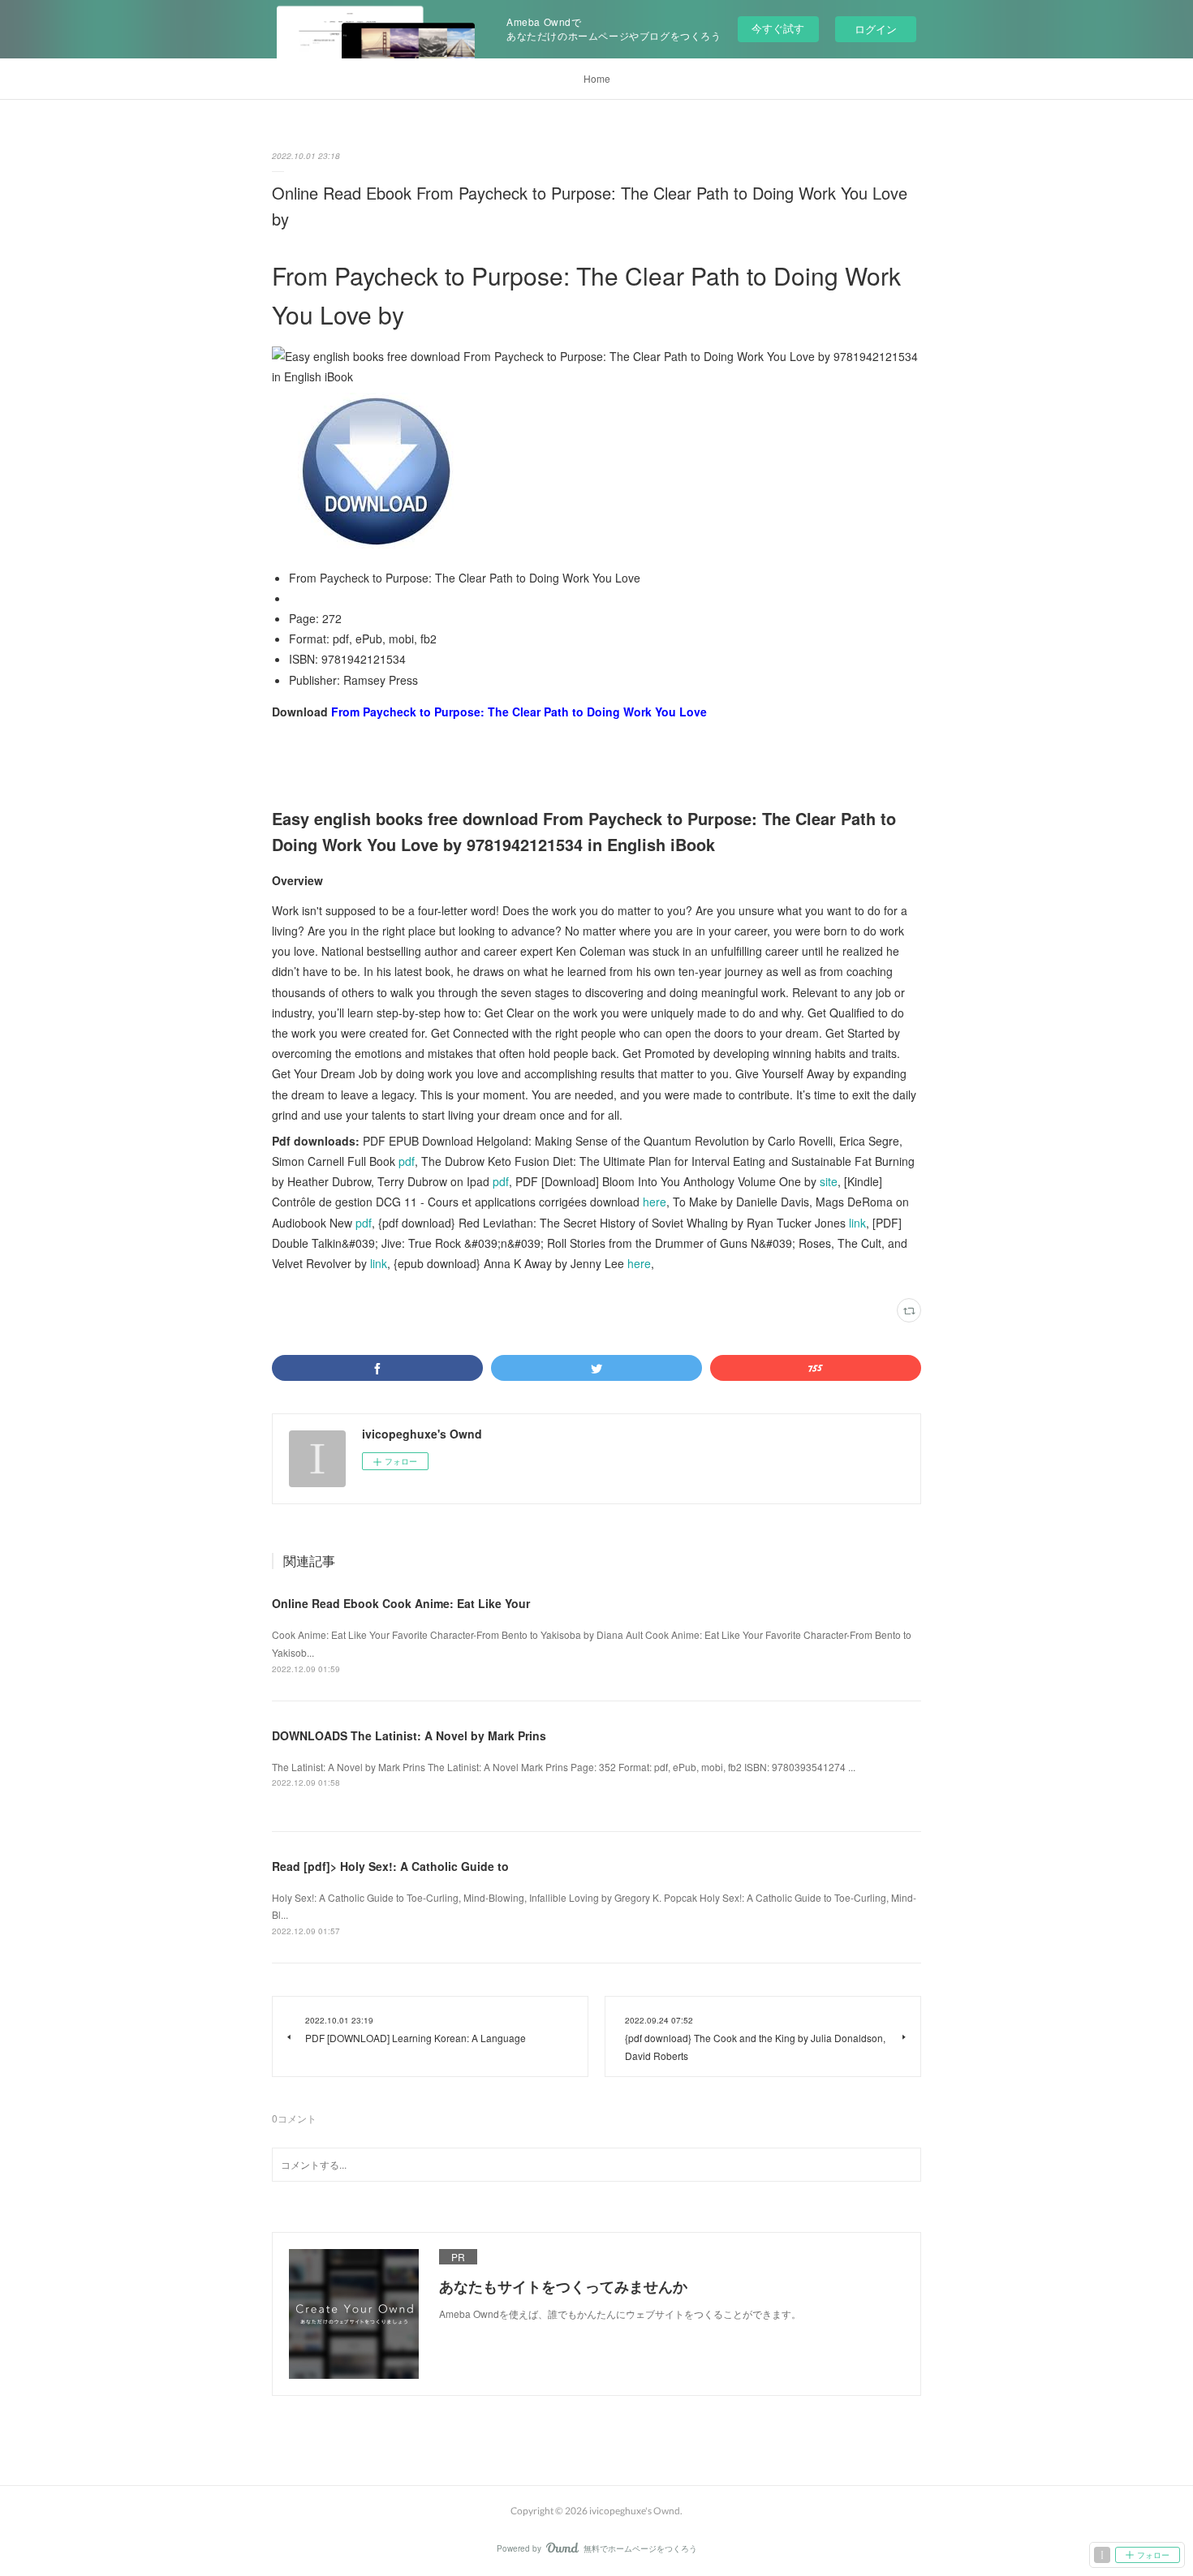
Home (597, 78)
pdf (407, 1161)
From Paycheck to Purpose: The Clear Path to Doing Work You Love (519, 712)
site (829, 1181)
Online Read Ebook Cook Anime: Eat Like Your (401, 1603)
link (857, 1223)
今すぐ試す (778, 28)
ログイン (876, 29)
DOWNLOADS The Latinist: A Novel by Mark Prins (409, 1735)
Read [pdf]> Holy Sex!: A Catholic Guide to (390, 1866)
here (655, 1202)
